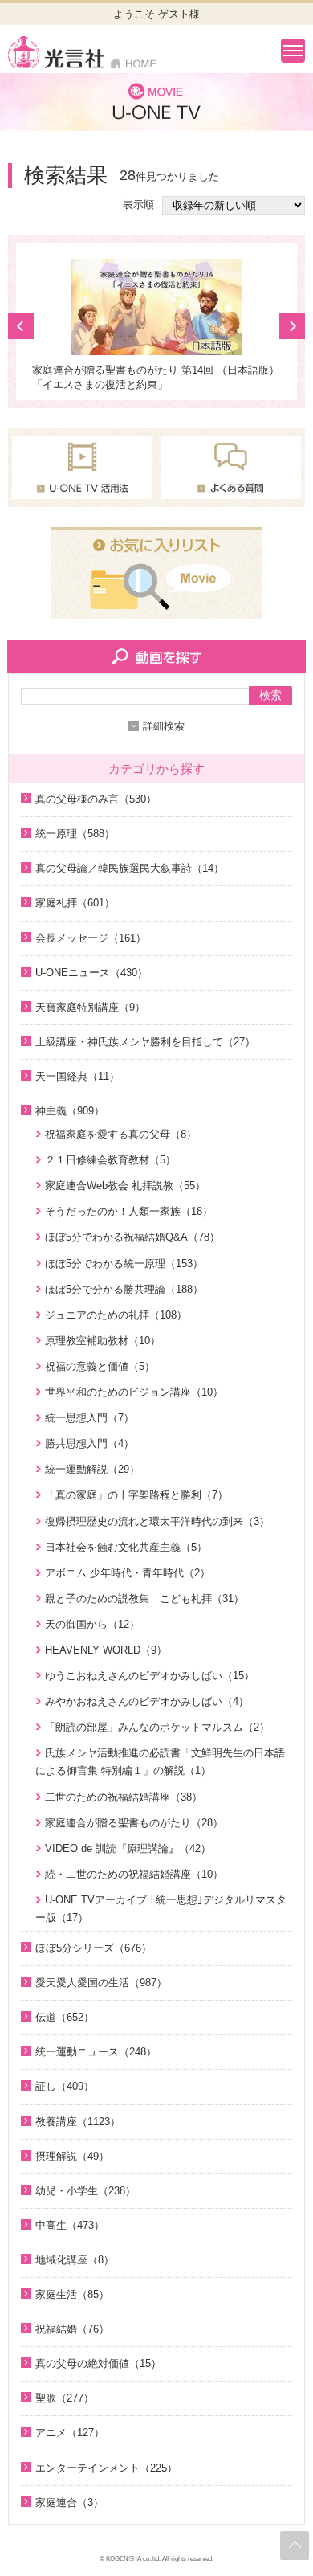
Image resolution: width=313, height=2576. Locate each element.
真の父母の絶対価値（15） (98, 2363)
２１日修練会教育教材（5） (110, 1160)
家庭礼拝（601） (75, 903)
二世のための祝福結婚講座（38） (124, 1797)
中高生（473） (70, 2225)
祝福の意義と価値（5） (100, 1366)
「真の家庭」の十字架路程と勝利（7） (136, 1495)
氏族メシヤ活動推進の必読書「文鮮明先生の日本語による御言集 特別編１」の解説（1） (160, 1762)
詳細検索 (164, 726)
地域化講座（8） (75, 2260)
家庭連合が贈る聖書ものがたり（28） (134, 1823)
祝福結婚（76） (72, 2329)
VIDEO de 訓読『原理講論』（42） (128, 1848)
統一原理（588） (75, 834)
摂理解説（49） (72, 2156)
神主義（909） (70, 1111)
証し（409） (65, 2086)
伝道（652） (65, 2017)
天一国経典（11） (77, 1076)
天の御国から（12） (92, 1624)
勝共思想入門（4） (89, 1443)
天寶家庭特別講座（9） (90, 1007)
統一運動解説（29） (92, 1469)
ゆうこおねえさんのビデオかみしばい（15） (150, 1676)
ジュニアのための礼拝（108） (116, 1315)
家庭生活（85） (72, 2294)
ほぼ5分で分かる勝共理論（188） (124, 1289)
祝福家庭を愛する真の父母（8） (121, 1134)
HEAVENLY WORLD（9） (106, 1650)
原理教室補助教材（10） (103, 1341)
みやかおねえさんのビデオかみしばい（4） (147, 1701)
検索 (270, 695)
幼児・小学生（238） (85, 2191)
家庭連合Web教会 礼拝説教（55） (125, 1186)
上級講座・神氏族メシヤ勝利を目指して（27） (145, 1042)
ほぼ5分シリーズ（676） (93, 1948)
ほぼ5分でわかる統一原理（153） (124, 1263)
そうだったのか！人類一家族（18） (129, 1211)
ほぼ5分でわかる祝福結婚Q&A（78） (132, 1237)
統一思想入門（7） (89, 1418)
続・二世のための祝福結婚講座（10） (134, 1874)
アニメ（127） (70, 2433)
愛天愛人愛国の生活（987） (101, 1983)
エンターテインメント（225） (106, 2468)
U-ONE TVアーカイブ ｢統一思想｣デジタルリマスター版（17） (161, 1909)
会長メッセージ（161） (91, 938)
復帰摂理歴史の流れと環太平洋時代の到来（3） (157, 1521)
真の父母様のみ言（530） (96, 799)
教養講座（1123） (78, 2122)
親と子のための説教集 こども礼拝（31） (144, 1599)
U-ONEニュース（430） (91, 973)
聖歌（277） (65, 2398)
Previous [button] (21, 326)
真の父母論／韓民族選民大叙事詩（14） (130, 868)
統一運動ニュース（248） (96, 2052)
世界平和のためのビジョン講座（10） (134, 1392)
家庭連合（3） (69, 2502)
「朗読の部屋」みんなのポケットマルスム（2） (157, 1727)
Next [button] (292, 326)
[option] (156, 325)
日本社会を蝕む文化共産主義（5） (126, 1547)
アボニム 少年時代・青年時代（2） (128, 1573)
